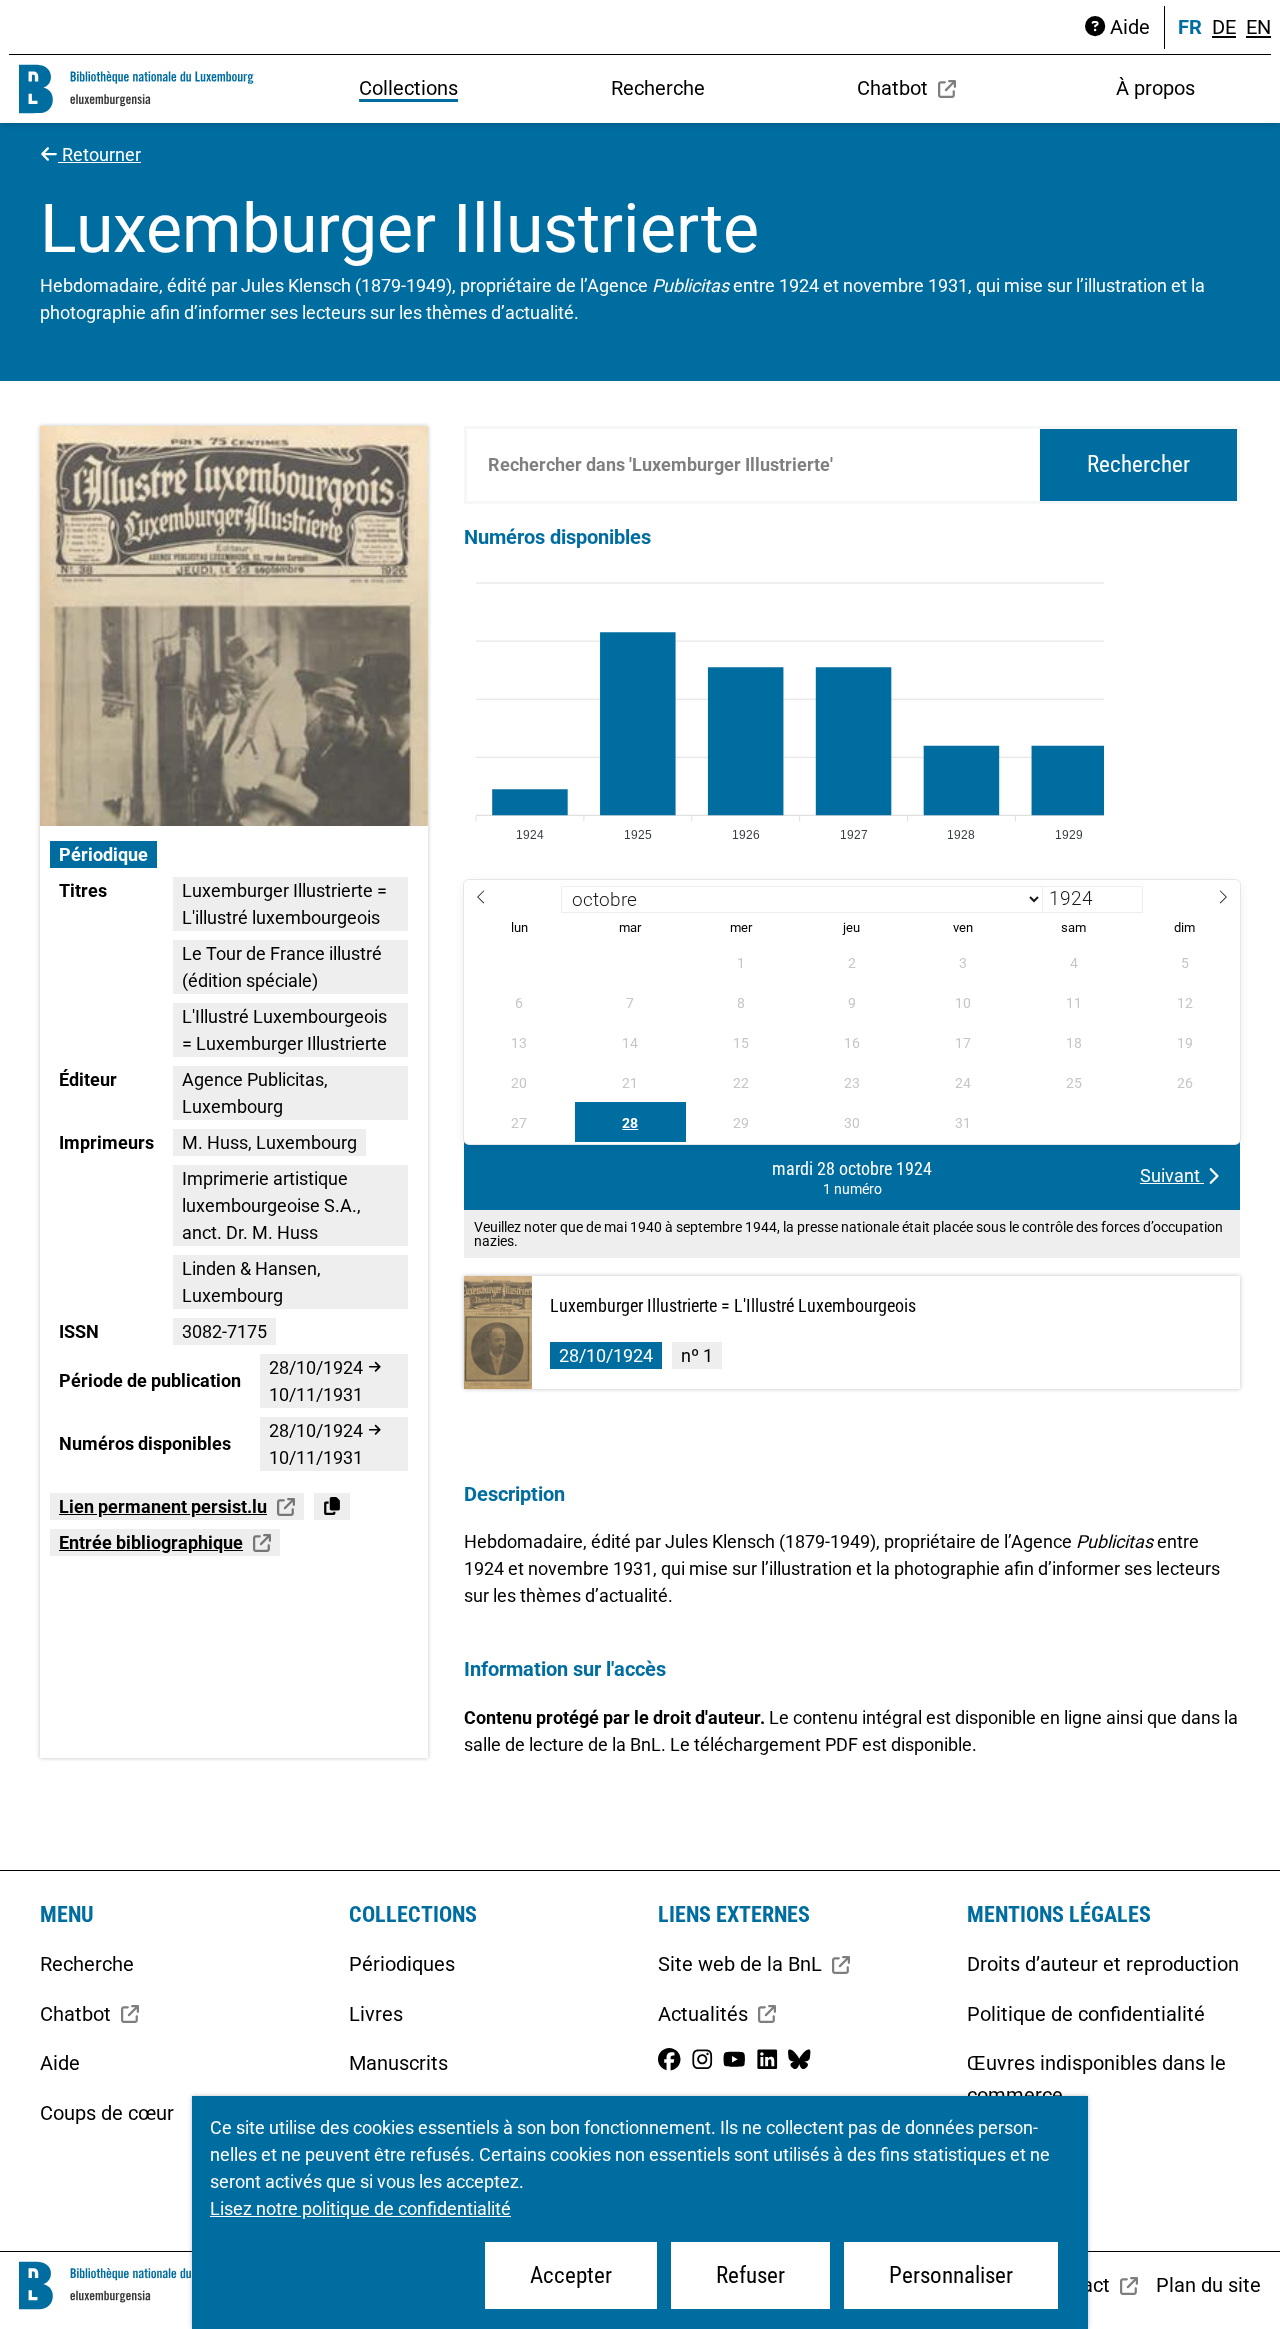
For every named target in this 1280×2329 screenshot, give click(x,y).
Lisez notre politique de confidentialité (360, 2208)
